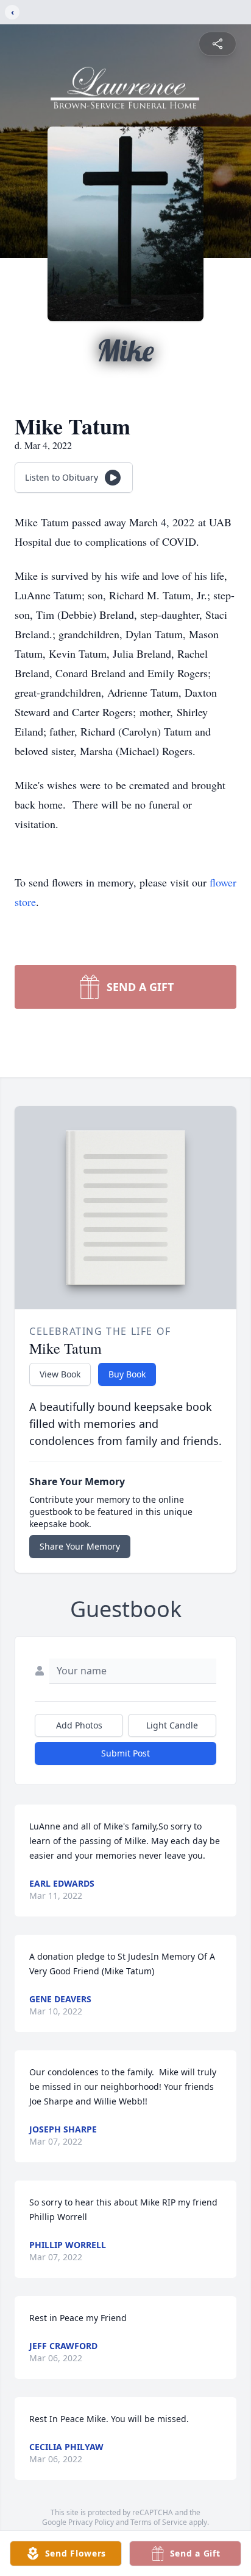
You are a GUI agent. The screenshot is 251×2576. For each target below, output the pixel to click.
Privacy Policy (91, 2522)
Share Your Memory (80, 1546)
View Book (60, 1374)
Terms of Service (159, 2522)
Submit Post (125, 1753)
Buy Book (127, 1374)
